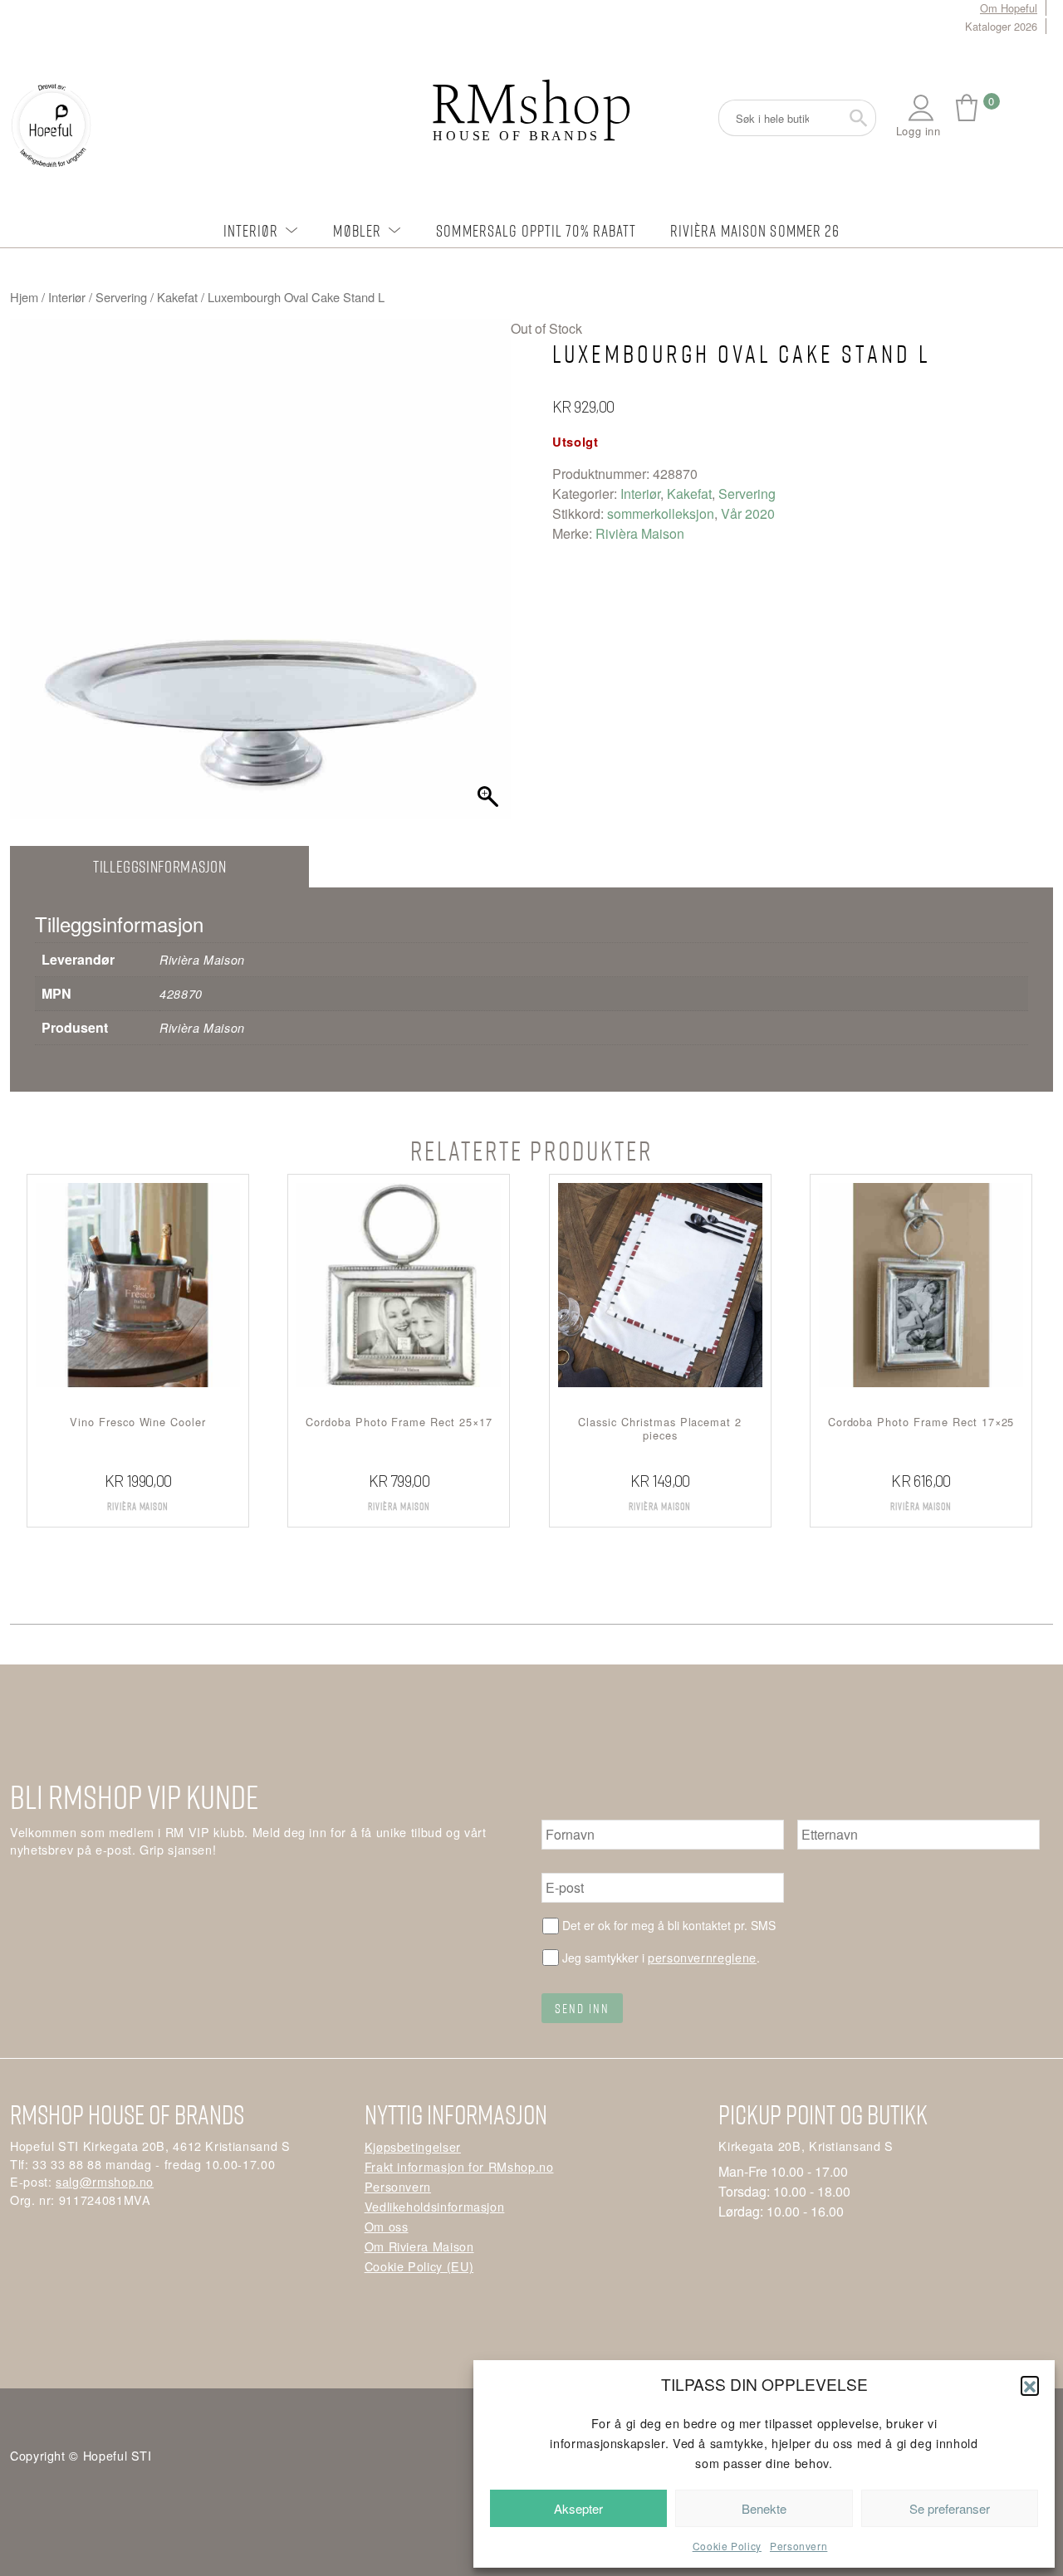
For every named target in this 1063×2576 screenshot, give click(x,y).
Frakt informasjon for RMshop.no (459, 2166)
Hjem (24, 297)
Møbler (357, 230)
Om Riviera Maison (419, 2246)
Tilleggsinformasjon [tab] (159, 866)
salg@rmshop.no (105, 2181)
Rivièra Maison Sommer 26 (755, 230)
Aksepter (578, 2508)
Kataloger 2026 (1001, 26)
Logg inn (918, 131)
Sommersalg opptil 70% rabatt (536, 230)
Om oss (387, 2226)
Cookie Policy (727, 2546)
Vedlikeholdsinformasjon (435, 2206)
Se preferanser (950, 2508)
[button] (1030, 2385)
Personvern (798, 2546)
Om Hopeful (1009, 8)
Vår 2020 (748, 513)
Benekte (764, 2508)
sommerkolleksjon (661, 513)
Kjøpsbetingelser (413, 2146)
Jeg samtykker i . (661, 1957)
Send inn (582, 2008)
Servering (121, 297)
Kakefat (177, 297)
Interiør (251, 230)
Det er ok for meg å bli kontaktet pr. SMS (669, 1925)
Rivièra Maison (640, 533)
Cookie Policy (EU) (419, 2266)
